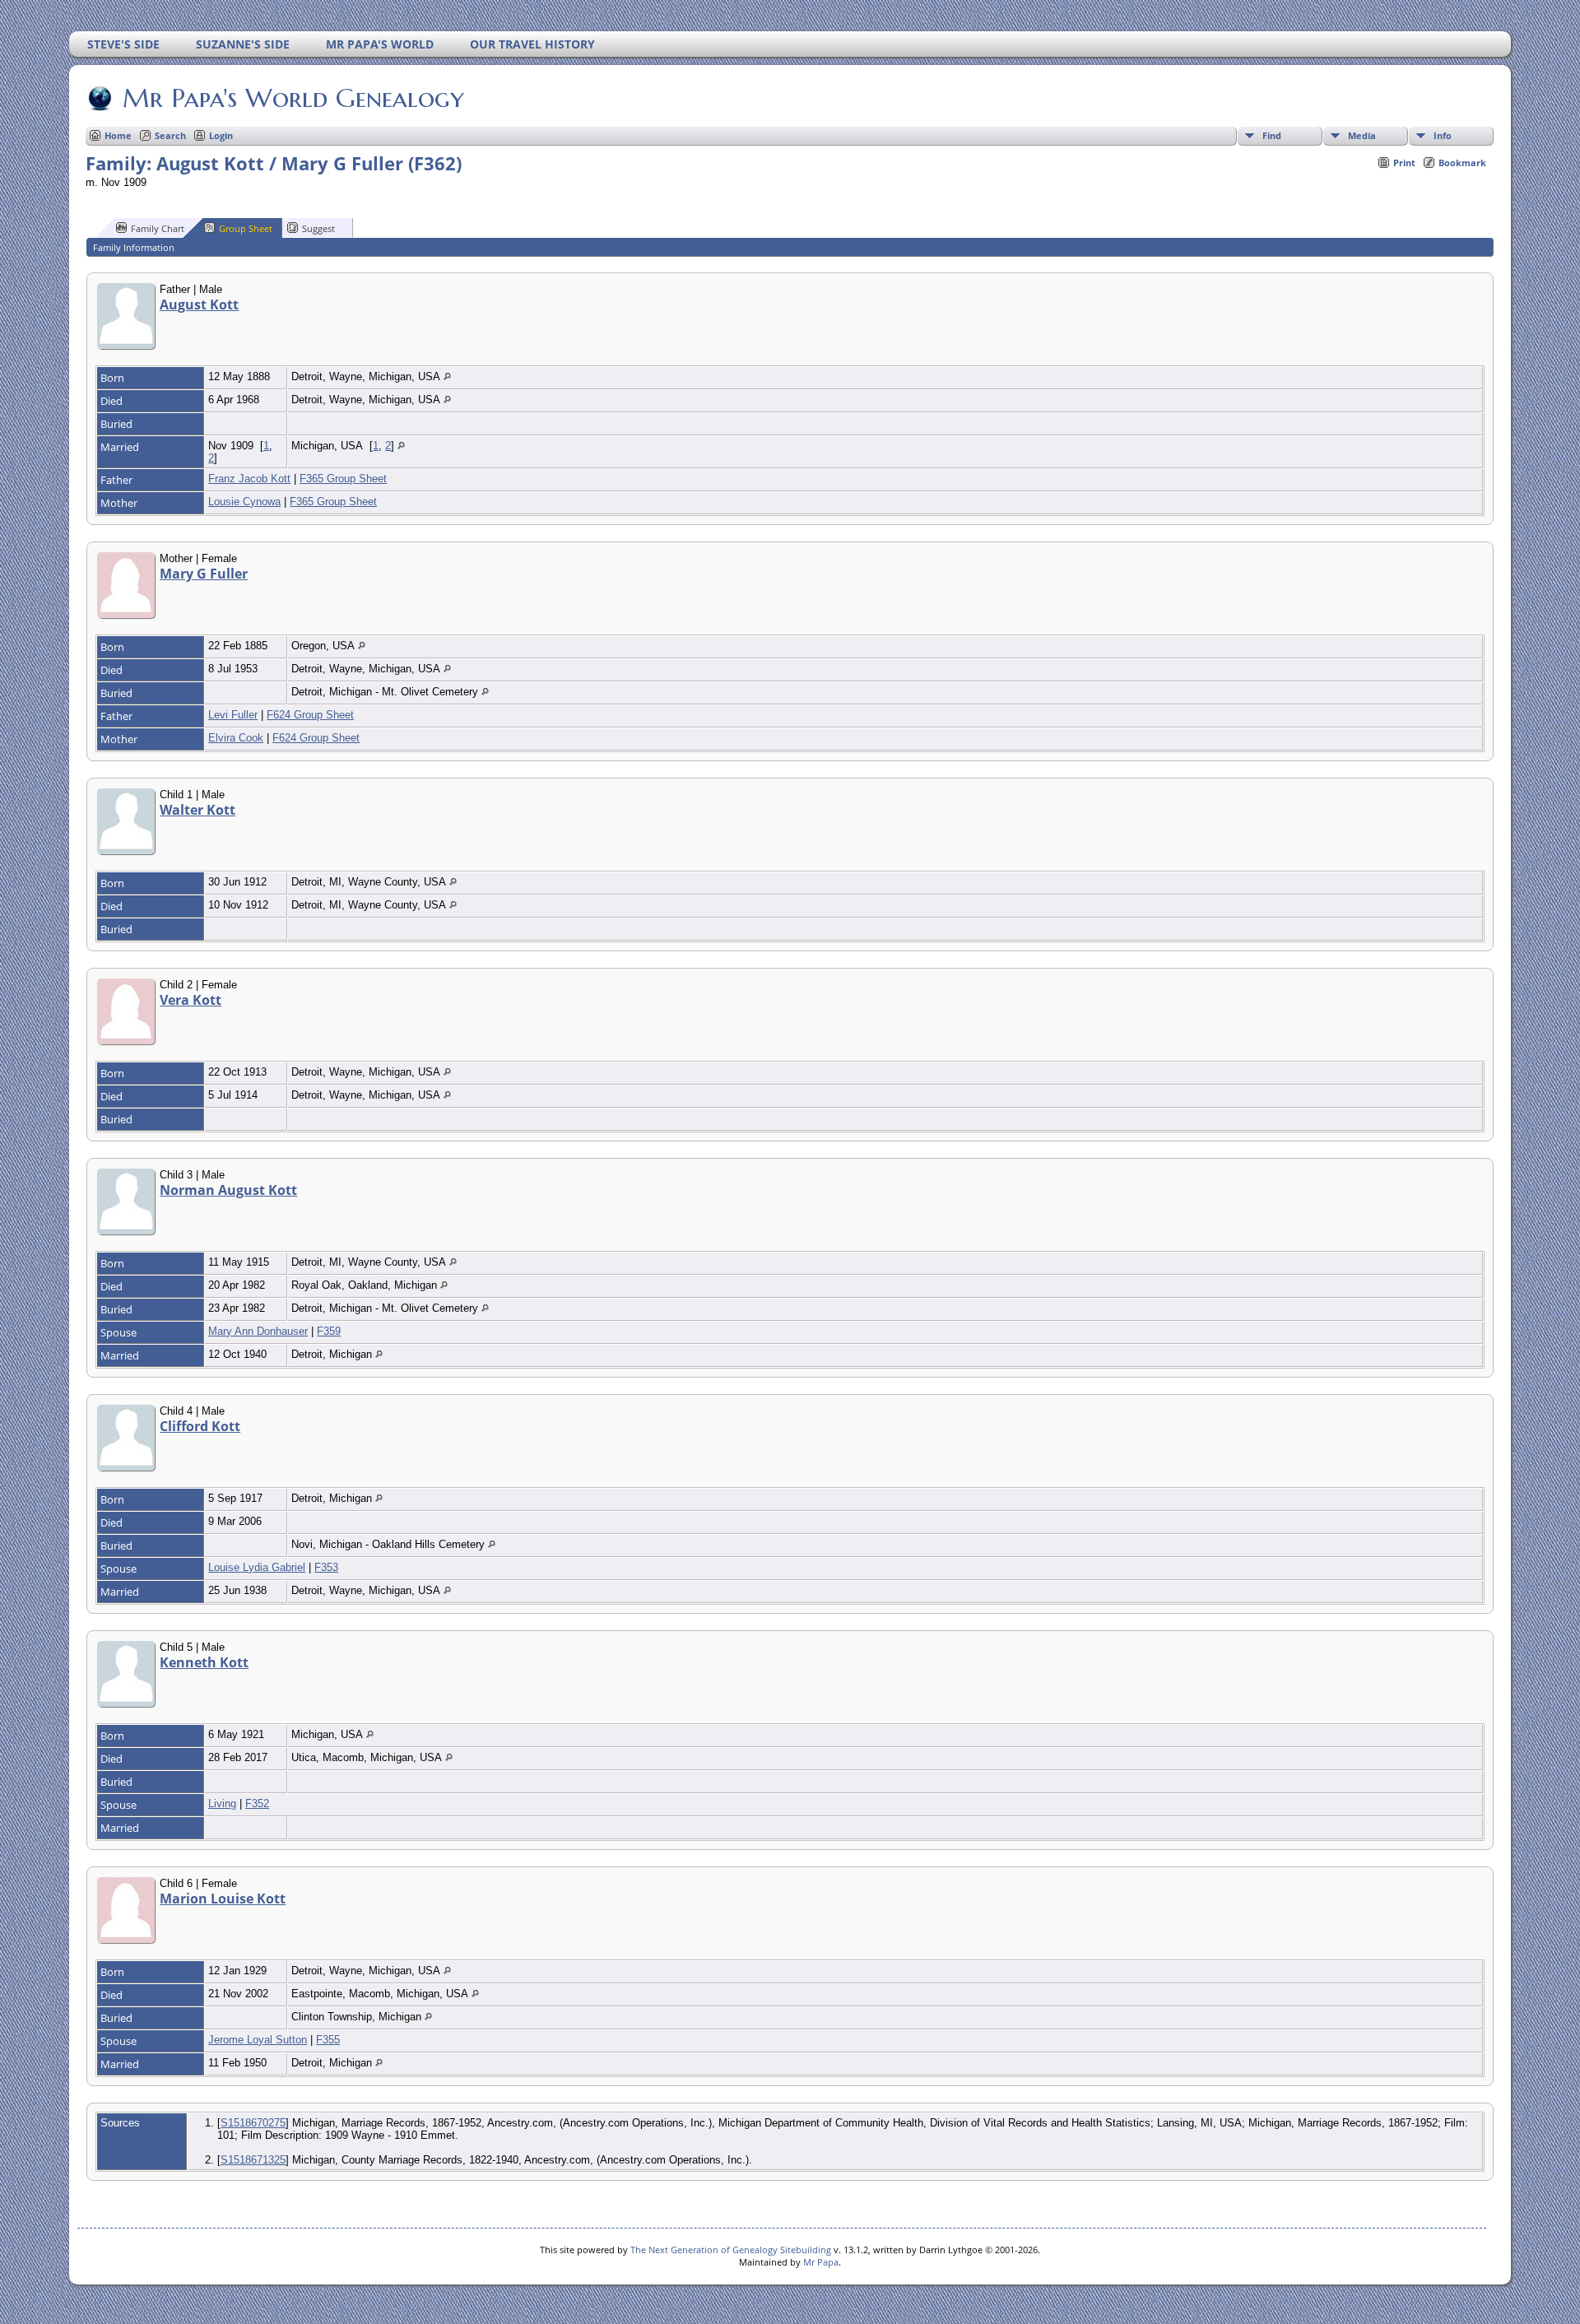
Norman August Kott (228, 1190)
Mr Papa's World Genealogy (293, 98)
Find (1272, 135)
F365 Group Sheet (343, 479)
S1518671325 (253, 2160)
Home (118, 135)
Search (170, 135)
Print (1404, 163)
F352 (257, 1803)
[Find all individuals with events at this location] (447, 376)
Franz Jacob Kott (249, 479)
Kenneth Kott (204, 1662)
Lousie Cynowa (244, 502)
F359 (329, 1331)
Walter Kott (197, 810)
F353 (326, 1567)
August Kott (199, 304)
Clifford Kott (200, 1426)
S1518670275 (253, 2123)
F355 (328, 2040)
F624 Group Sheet (310, 715)
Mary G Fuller (204, 574)
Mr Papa (821, 2262)
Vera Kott (191, 1000)
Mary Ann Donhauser (258, 1331)
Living (222, 1803)
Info (1443, 135)
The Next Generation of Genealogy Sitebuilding (731, 2250)
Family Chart (158, 228)
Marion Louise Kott (223, 1899)
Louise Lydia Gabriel (257, 1567)
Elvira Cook (236, 738)
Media (1362, 135)
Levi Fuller (233, 715)
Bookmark (1462, 163)
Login (221, 135)
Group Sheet (246, 228)
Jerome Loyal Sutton (258, 2040)
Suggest (318, 228)
